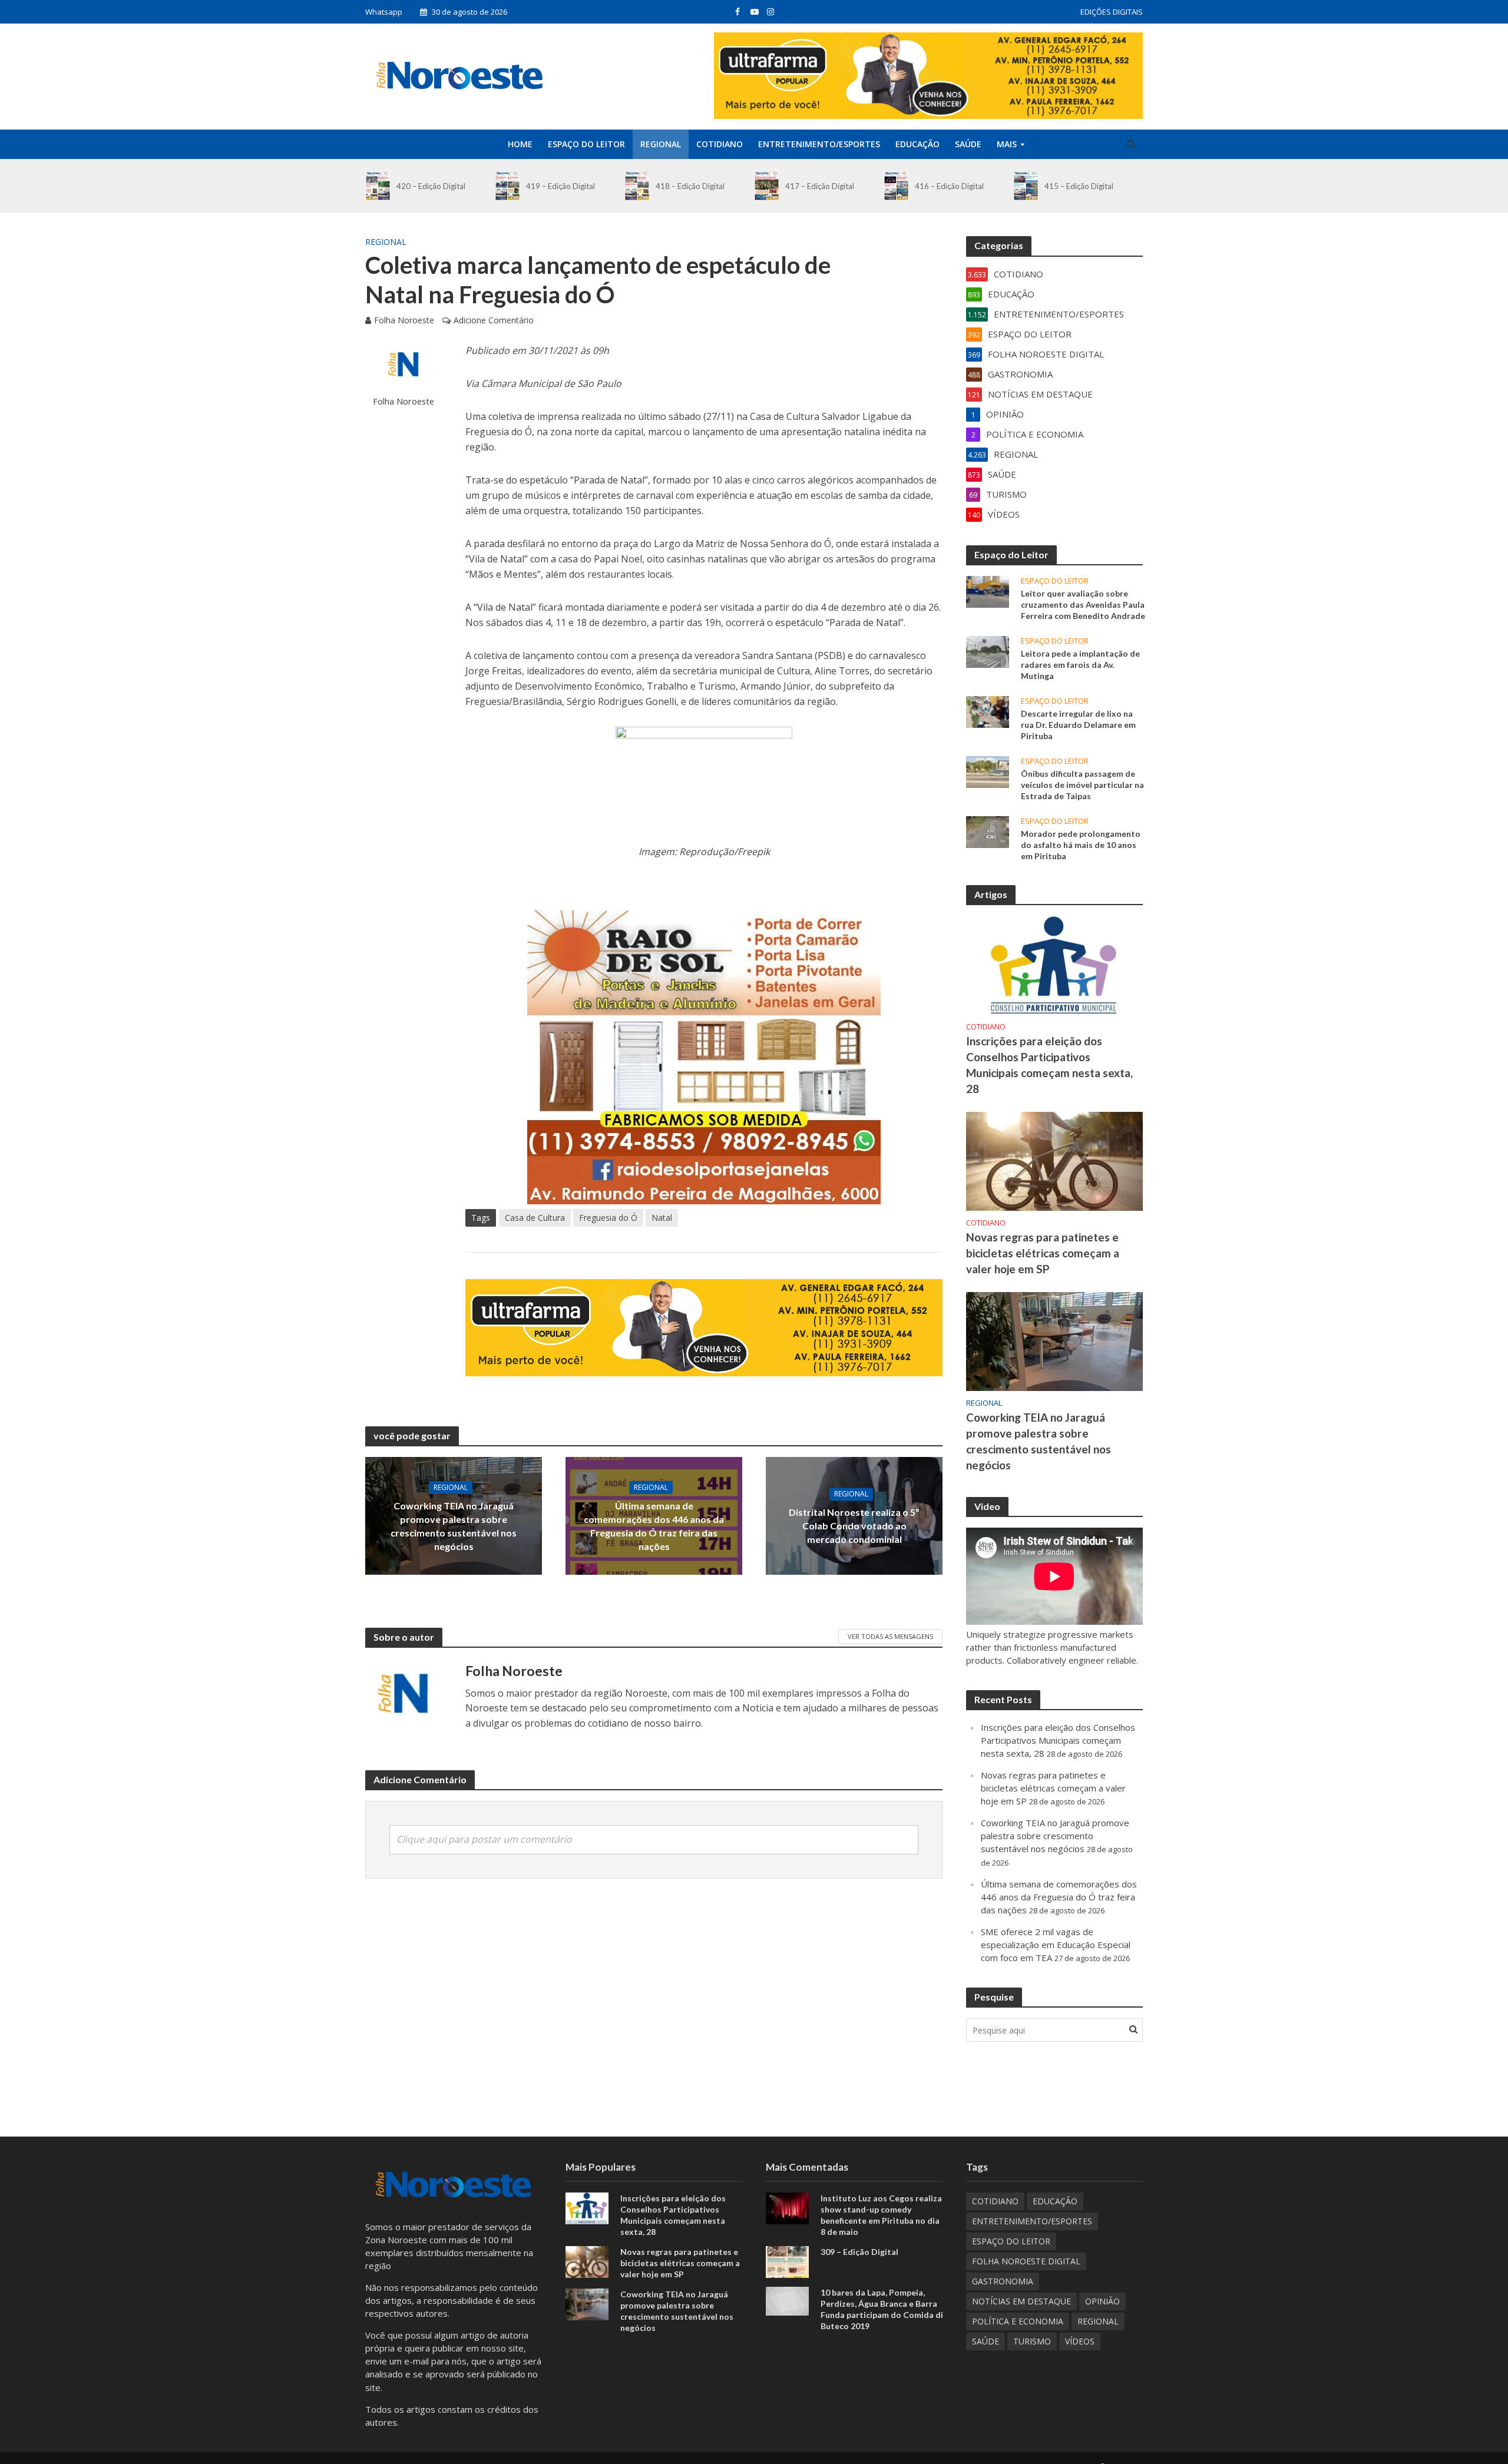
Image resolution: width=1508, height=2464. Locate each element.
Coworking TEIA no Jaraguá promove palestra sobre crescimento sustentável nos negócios (454, 1526)
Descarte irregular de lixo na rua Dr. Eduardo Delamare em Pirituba (1078, 725)
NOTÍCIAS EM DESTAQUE (1021, 2301)
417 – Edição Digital (820, 186)
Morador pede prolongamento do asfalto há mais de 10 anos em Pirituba (1081, 845)
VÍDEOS (1080, 2341)
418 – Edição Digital (690, 186)
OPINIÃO (1102, 2301)
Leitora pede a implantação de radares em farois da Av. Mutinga (1080, 665)
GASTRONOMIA (1003, 2281)
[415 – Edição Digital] (1026, 186)
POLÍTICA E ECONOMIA (1018, 2321)
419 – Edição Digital (560, 186)
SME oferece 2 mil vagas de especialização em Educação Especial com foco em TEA (1056, 1945)
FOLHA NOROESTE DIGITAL (1026, 2261)
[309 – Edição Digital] (787, 2261)
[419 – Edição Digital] (507, 186)
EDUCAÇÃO (917, 144)
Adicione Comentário (494, 320)
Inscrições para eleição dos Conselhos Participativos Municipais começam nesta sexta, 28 (1049, 1065)
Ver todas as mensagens (890, 1636)
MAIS (1007, 144)
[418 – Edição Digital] (637, 186)
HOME (520, 144)
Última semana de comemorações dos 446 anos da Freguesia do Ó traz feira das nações (654, 1526)
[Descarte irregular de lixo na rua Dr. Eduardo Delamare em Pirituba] (988, 711)
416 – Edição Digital (949, 186)
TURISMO (1032, 2341)
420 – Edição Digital (431, 186)
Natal (662, 1218)
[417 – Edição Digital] (767, 186)
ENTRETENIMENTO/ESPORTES (819, 144)
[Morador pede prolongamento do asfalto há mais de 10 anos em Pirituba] (988, 831)
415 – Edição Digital (1079, 186)
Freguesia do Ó (608, 1218)
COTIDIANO (720, 144)
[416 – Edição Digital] (896, 186)
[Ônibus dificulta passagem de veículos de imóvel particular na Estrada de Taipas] (988, 771)
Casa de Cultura (535, 1218)
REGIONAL (661, 144)
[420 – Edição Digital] (378, 186)
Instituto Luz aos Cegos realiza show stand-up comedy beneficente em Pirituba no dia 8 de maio (881, 2215)
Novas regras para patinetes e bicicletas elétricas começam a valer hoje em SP (1043, 1253)
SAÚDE (968, 144)
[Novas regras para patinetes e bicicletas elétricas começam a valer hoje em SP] (1054, 1160)
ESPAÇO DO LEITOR (586, 144)
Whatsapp (384, 12)
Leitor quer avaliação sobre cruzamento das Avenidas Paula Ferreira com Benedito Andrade (1083, 605)
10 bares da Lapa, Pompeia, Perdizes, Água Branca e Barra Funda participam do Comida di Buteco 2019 (882, 2309)
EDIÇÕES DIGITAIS (1112, 12)
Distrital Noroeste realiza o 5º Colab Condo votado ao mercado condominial (854, 1526)
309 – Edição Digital (859, 2252)
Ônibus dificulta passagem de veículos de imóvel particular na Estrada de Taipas (1082, 785)
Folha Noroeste (404, 320)
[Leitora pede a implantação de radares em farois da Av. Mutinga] (988, 651)
